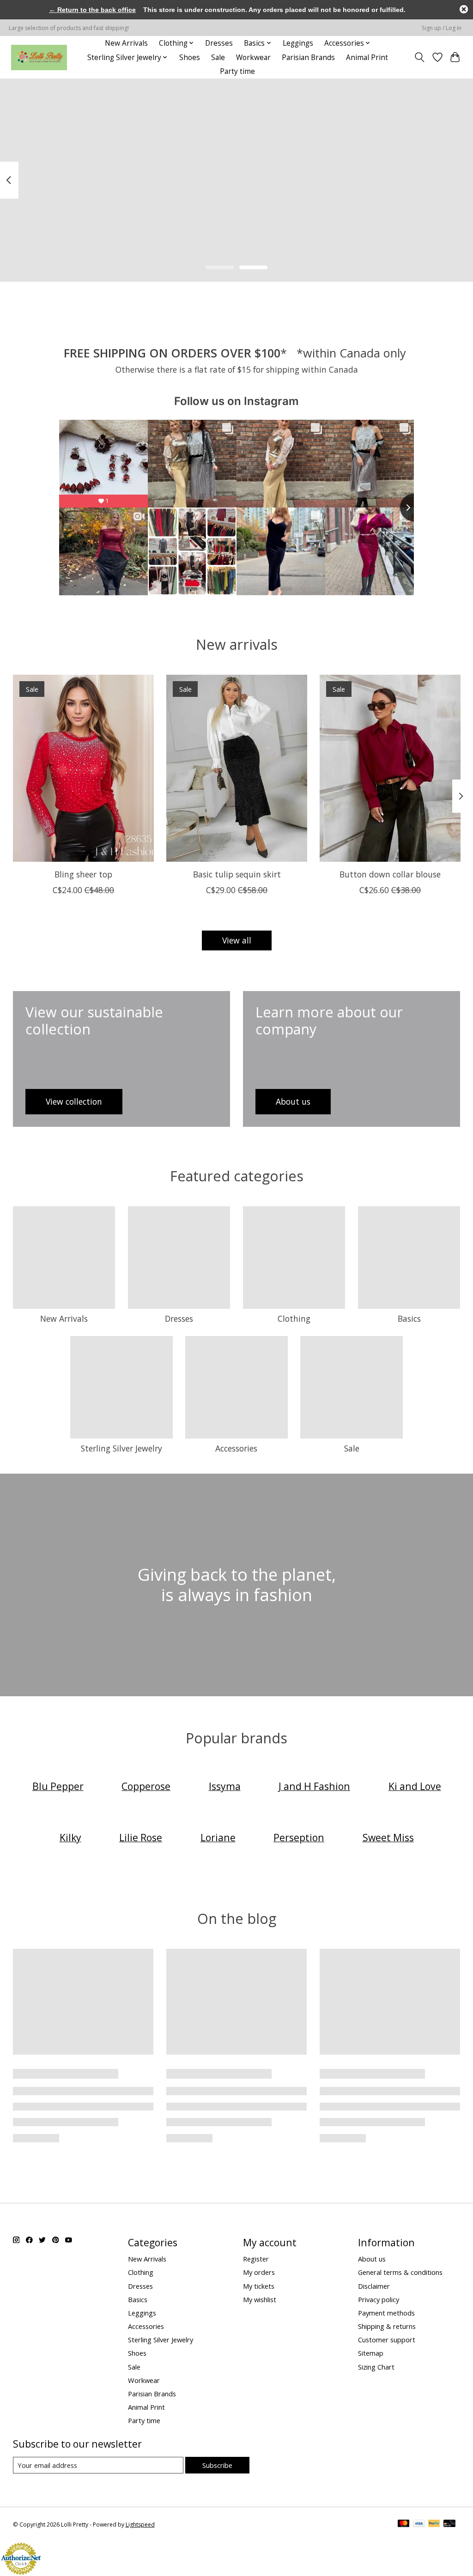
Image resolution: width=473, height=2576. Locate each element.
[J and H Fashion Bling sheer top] (83, 768)
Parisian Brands (308, 57)
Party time (237, 71)
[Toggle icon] (419, 57)
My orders (259, 2272)
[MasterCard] (404, 2524)
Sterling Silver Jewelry (121, 1448)
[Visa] (419, 2524)
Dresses (219, 43)
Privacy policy (379, 2299)
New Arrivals (126, 43)
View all (237, 940)
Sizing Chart (376, 2367)
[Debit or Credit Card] (449, 2524)
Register (256, 2259)
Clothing (294, 1318)
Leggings (298, 43)
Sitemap (371, 2353)
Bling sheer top (83, 874)
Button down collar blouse (390, 874)
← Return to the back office (92, 10)
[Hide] (464, 9)
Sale (218, 57)
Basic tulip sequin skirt (236, 874)
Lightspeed (140, 2525)
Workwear (253, 57)
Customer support (387, 2340)
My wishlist (260, 2299)
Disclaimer (374, 2286)
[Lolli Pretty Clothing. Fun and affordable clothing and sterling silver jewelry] (39, 57)
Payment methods (386, 2313)
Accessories (236, 1448)
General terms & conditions (400, 2272)
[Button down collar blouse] (390, 768)
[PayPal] (434, 2524)
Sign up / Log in (442, 28)
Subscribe (217, 2465)
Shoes (190, 57)
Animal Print (367, 57)
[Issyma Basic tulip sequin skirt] (237, 768)
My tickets (259, 2286)
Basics (409, 1318)
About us (372, 2259)
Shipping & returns (387, 2326)
